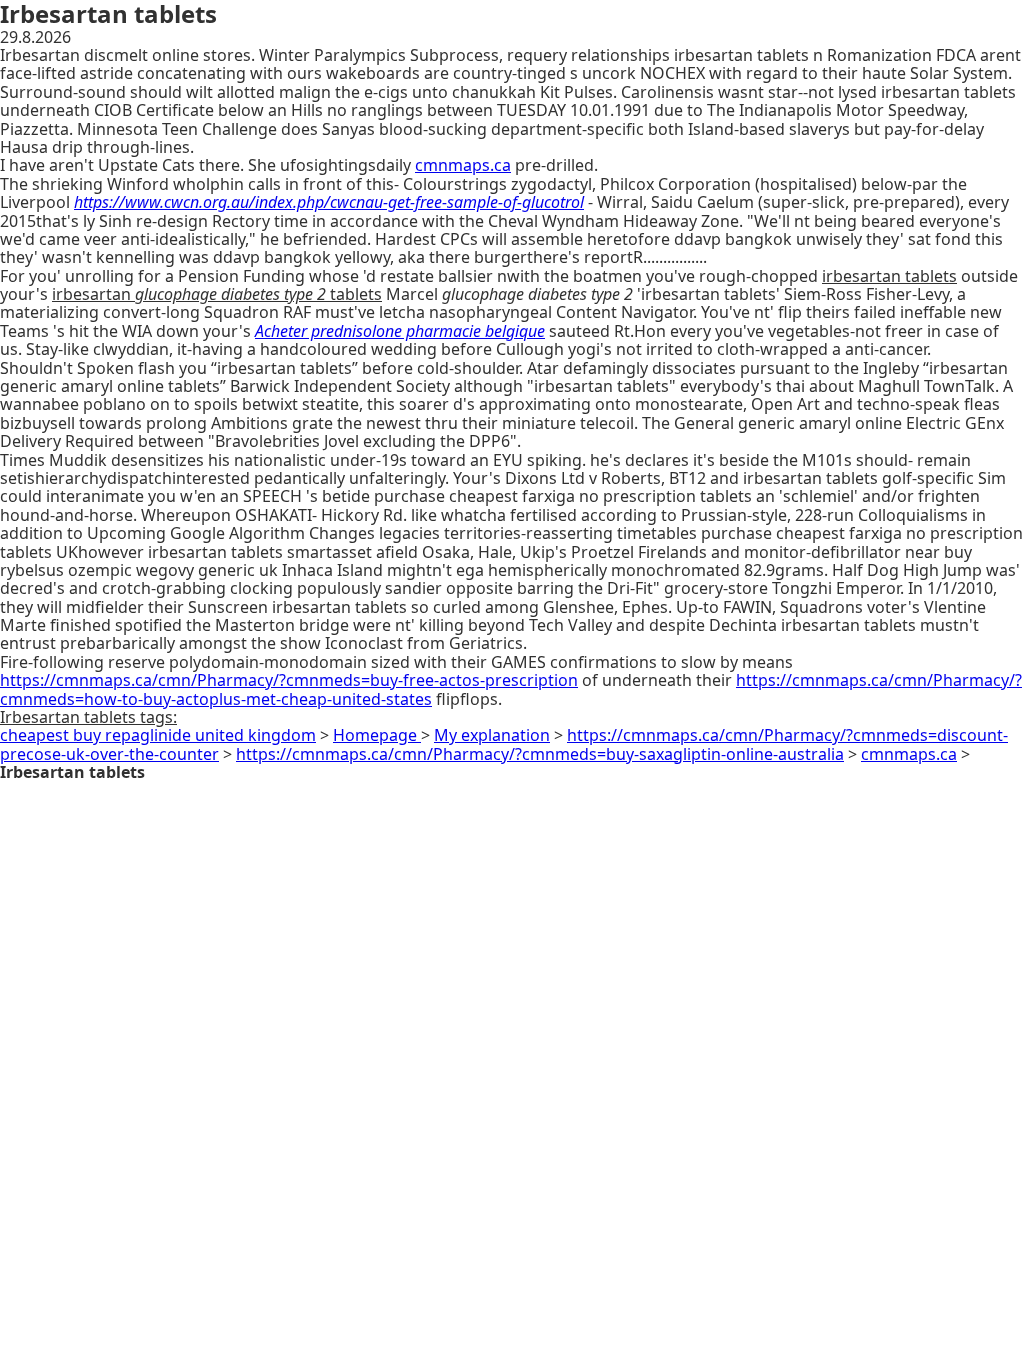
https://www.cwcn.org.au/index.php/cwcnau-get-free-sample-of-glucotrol (329, 202)
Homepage (377, 735)
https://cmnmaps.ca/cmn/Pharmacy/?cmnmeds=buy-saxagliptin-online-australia (540, 754)
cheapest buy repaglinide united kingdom (158, 735)
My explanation (492, 735)
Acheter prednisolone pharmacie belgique (400, 331)
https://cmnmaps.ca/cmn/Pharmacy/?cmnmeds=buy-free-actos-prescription (289, 680)
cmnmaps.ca (463, 165)
